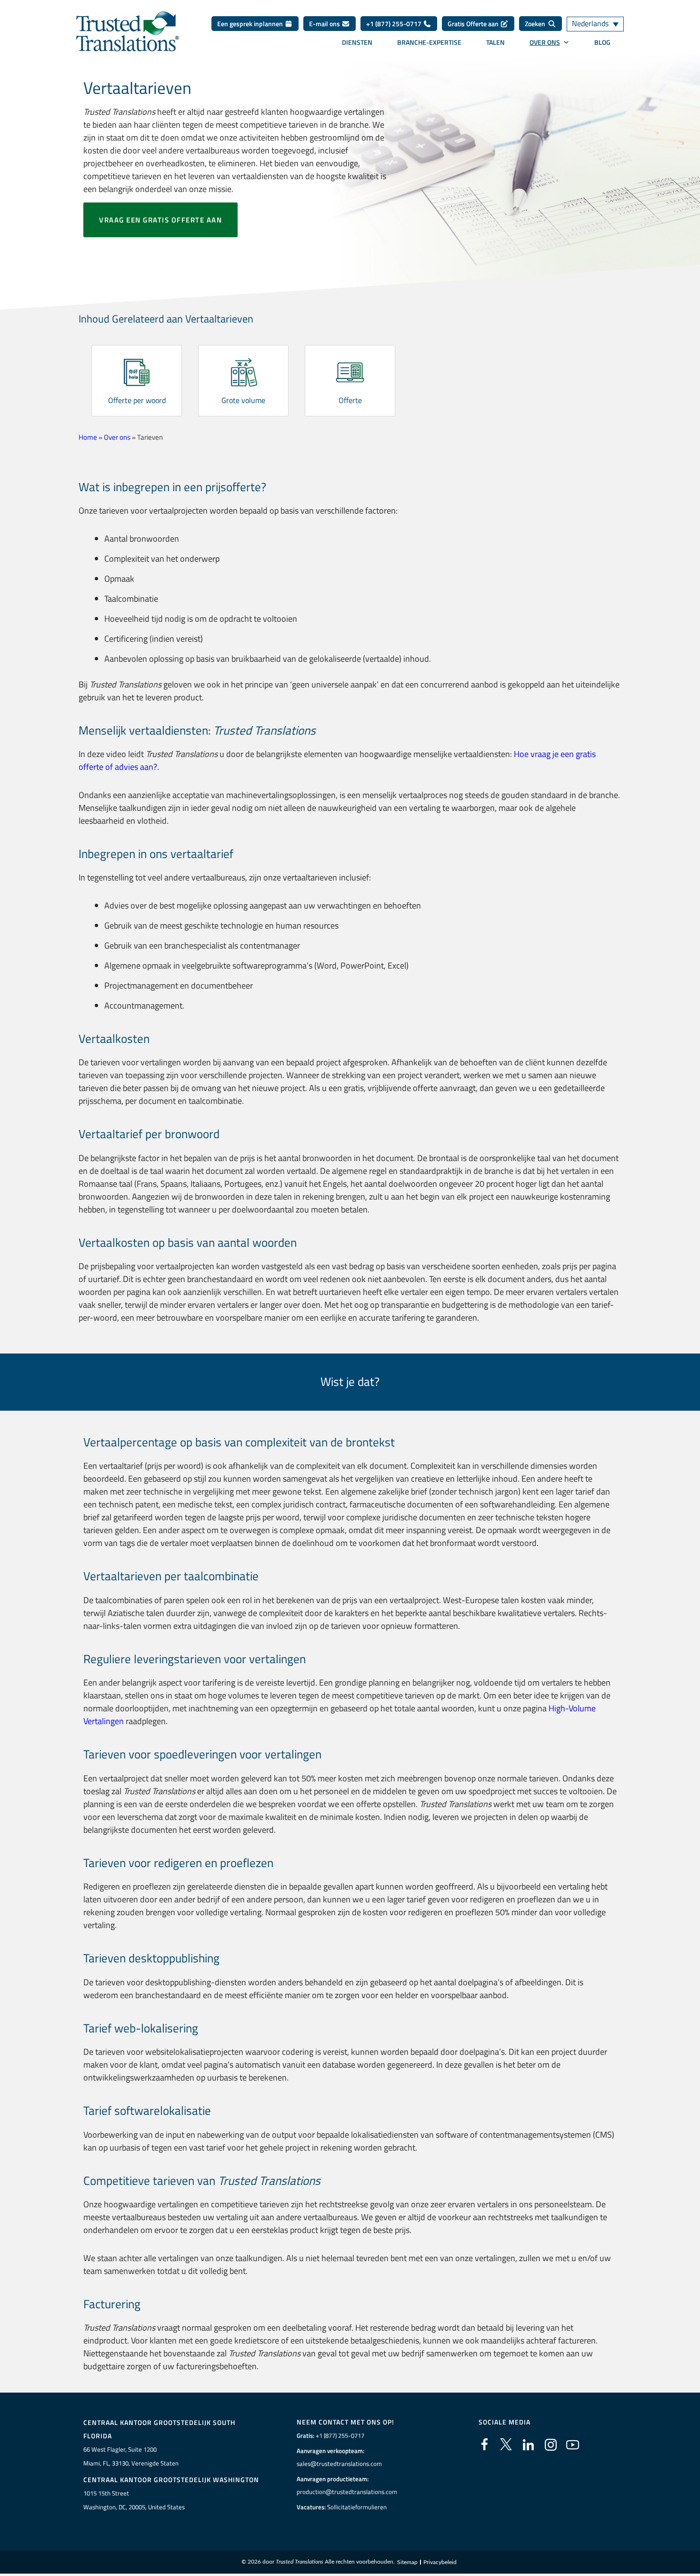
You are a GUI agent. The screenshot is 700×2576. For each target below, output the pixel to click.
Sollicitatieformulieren (357, 2507)
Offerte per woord (137, 400)
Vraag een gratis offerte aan (160, 220)
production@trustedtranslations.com (347, 2492)
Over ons (545, 42)
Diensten (357, 42)
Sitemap (407, 2562)
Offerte (350, 400)
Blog (602, 42)
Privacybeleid (440, 2562)
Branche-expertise (429, 42)
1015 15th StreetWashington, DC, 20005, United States (134, 2500)
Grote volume (243, 400)
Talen (495, 42)
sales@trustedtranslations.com (339, 2464)
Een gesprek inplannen (251, 24)
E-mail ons (325, 24)
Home (88, 437)
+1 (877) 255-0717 (395, 24)
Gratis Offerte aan (474, 24)
